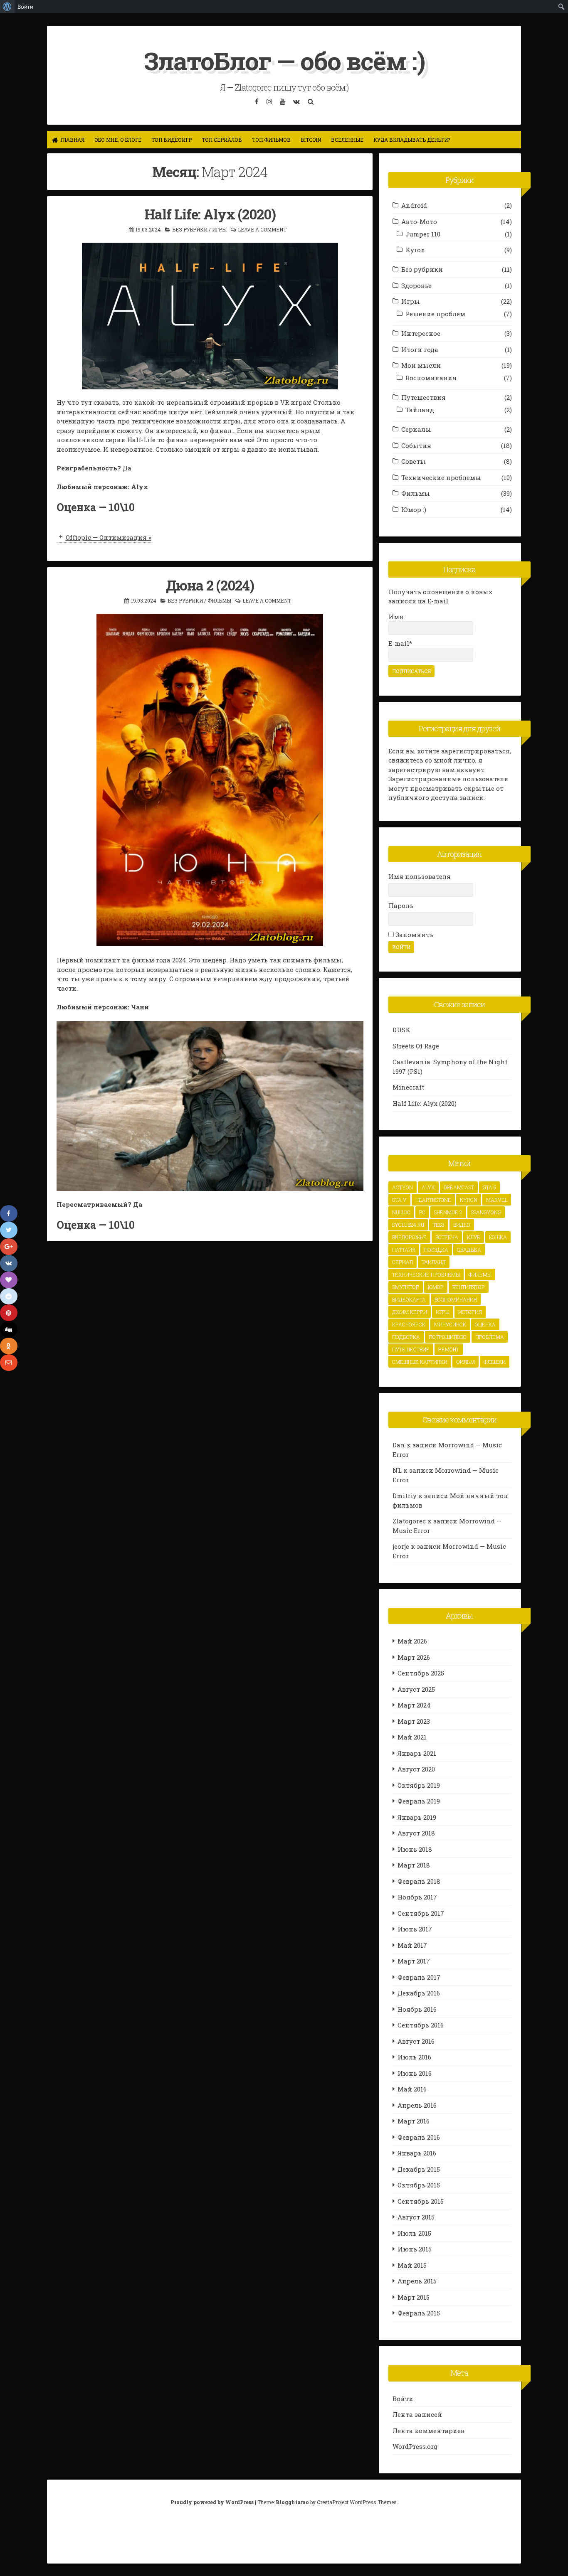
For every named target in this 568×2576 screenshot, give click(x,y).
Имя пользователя (420, 876)
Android (414, 205)
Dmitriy (405, 1496)
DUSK (401, 1030)
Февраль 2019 (419, 1801)
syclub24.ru (408, 1225)
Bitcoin (311, 140)
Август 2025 (416, 1689)
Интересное (421, 333)
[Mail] (9, 1363)
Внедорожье (409, 1237)
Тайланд (420, 410)
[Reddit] (9, 1297)
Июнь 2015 (415, 2249)
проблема (490, 1337)
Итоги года (420, 349)
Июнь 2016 (415, 2073)
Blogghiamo (292, 2502)
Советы (414, 461)
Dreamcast (459, 1187)
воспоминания (456, 1299)
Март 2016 (414, 2121)
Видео (462, 1225)
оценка (485, 1324)
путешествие (411, 1349)
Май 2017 (412, 1945)
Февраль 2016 (419, 2137)
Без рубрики (190, 229)
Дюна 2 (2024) (210, 585)
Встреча (447, 1237)
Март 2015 (414, 2297)
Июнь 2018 (415, 1849)
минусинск (450, 1324)
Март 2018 (414, 1865)
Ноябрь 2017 (417, 1897)
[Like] (9, 1280)
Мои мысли (421, 365)
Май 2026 (412, 1641)
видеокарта (409, 1299)
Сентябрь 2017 (421, 1913)
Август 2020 (416, 1769)
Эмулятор (406, 1287)
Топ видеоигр (172, 140)
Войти (403, 2399)
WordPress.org (415, 2446)
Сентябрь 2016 (421, 2025)
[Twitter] (9, 1230)
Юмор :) (414, 509)
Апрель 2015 (417, 2281)
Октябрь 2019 (419, 1785)
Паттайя (404, 1250)
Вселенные (347, 140)
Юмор (436, 1287)
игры (443, 1312)
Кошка (498, 1237)
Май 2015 (412, 2265)
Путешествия (424, 397)
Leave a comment (262, 229)
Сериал (403, 1262)
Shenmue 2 (448, 1212)
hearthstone (433, 1200)
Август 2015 (416, 2217)
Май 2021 (412, 1737)
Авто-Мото (419, 221)
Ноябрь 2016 (417, 2009)
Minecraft (408, 1087)
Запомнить (414, 935)
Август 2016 (416, 2041)
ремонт (449, 1349)
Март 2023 (414, 1721)
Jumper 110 (423, 234)
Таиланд (434, 1262)
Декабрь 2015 (419, 2169)
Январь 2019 (417, 1817)
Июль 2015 (414, 2233)
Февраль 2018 (419, 1881)
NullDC (401, 1212)
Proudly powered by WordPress (213, 2502)
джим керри (410, 1312)
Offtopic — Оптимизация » (109, 537)
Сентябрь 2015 (421, 2201)
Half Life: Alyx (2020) (210, 214)
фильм (466, 1362)
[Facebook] (9, 1213)
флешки (495, 1362)
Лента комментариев (428, 2431)
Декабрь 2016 (419, 1993)
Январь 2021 (417, 1753)
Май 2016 (412, 2089)
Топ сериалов (222, 140)
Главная (72, 140)
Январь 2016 (417, 2153)
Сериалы (416, 429)
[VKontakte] (9, 1263)
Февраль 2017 (419, 1977)
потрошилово (448, 1337)
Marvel (497, 1200)
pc (422, 1212)
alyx (428, 1187)
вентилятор (469, 1287)
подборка (406, 1337)
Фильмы (219, 600)
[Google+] (9, 1247)
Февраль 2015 (419, 2313)
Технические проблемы (441, 477)
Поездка (436, 1250)
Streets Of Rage (416, 1046)
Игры (219, 229)
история (470, 1312)
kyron (469, 1200)
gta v (399, 1200)
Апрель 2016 (417, 2105)
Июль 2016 (414, 2057)
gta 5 (489, 1187)
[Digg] (9, 1329)
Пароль (401, 905)
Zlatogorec (409, 1521)
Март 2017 (414, 1961)
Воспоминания (431, 378)
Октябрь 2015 (419, 2185)
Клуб (474, 1237)
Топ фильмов (271, 140)
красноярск (409, 1324)
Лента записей (417, 2414)
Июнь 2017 (415, 1929)
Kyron (415, 250)
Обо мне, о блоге (118, 140)
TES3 (439, 1225)
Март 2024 (414, 1705)
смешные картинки (420, 1362)
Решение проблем (435, 314)
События (416, 445)
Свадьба (469, 1250)
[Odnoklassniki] (9, 1346)
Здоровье (416, 285)
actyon (403, 1187)
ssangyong (486, 1212)
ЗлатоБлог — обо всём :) (284, 60)
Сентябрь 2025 (421, 1673)
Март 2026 (414, 1657)
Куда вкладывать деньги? (412, 140)
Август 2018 (416, 1833)
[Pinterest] (9, 1313)
